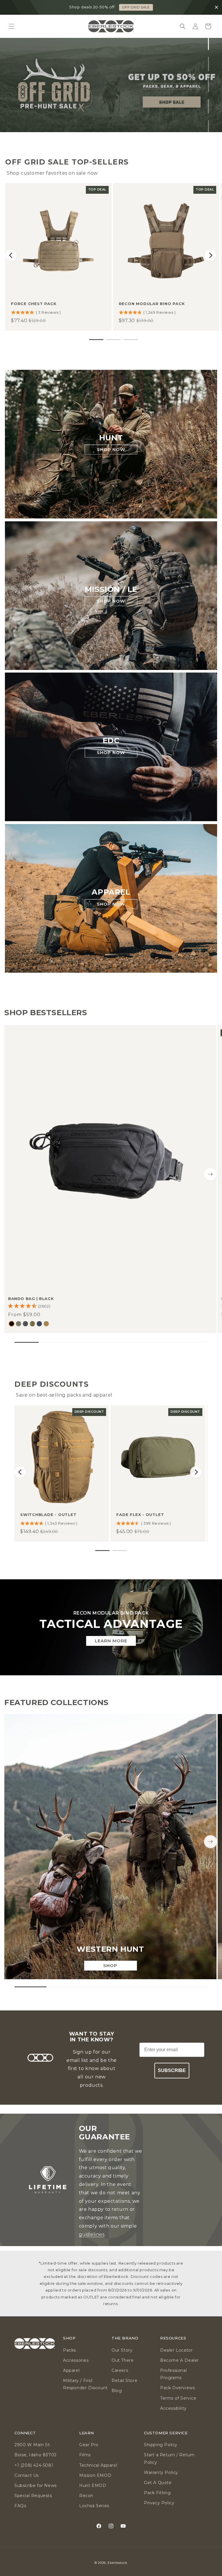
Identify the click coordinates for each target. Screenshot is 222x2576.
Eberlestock (118, 2563)
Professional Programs (173, 2374)
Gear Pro (89, 2445)
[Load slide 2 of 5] (209, 64)
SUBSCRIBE (172, 2070)
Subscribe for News (36, 2485)
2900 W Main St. (33, 2445)
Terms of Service (178, 2398)
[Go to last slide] (11, 255)
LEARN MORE (111, 1640)
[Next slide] (210, 255)
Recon (86, 2496)
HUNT (111, 438)
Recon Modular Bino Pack (152, 304)
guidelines (92, 2234)
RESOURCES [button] (173, 2338)
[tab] (96, 340)
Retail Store (124, 2381)
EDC (111, 741)
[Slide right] (210, 1174)
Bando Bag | (31, 1299)
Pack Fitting (157, 2493)
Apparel (71, 2370)
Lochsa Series (94, 2506)
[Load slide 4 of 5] (209, 106)
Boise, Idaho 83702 (36, 2455)
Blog (117, 2391)
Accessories (76, 2360)
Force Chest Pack (34, 304)
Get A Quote (158, 2483)
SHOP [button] (69, 2338)
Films (85, 2455)
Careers (120, 2370)
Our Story (122, 2350)
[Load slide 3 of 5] (209, 85)
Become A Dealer (180, 2360)
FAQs (20, 2506)
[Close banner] (217, 8)
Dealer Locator (176, 2350)
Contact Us (27, 2475)
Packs (70, 2350)
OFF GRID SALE (136, 7)
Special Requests (33, 2496)
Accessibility (173, 2408)
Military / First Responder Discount (85, 2384)
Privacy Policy (159, 2503)
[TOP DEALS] (111, 85)
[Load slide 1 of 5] (209, 43)
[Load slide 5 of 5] (209, 127)
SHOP (110, 1965)
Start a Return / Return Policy (169, 2458)
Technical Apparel (98, 2465)
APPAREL (111, 892)
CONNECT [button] (25, 2433)
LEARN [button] (87, 2433)
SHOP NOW (111, 449)
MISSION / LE (111, 589)
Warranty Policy (161, 2472)
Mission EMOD (95, 2475)
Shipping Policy (161, 2445)
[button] (12, 26)
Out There (123, 2360)
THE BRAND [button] (125, 2338)
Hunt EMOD (93, 2485)
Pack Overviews (177, 2388)
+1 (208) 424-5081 (34, 2465)
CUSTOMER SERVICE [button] (166, 2433)
